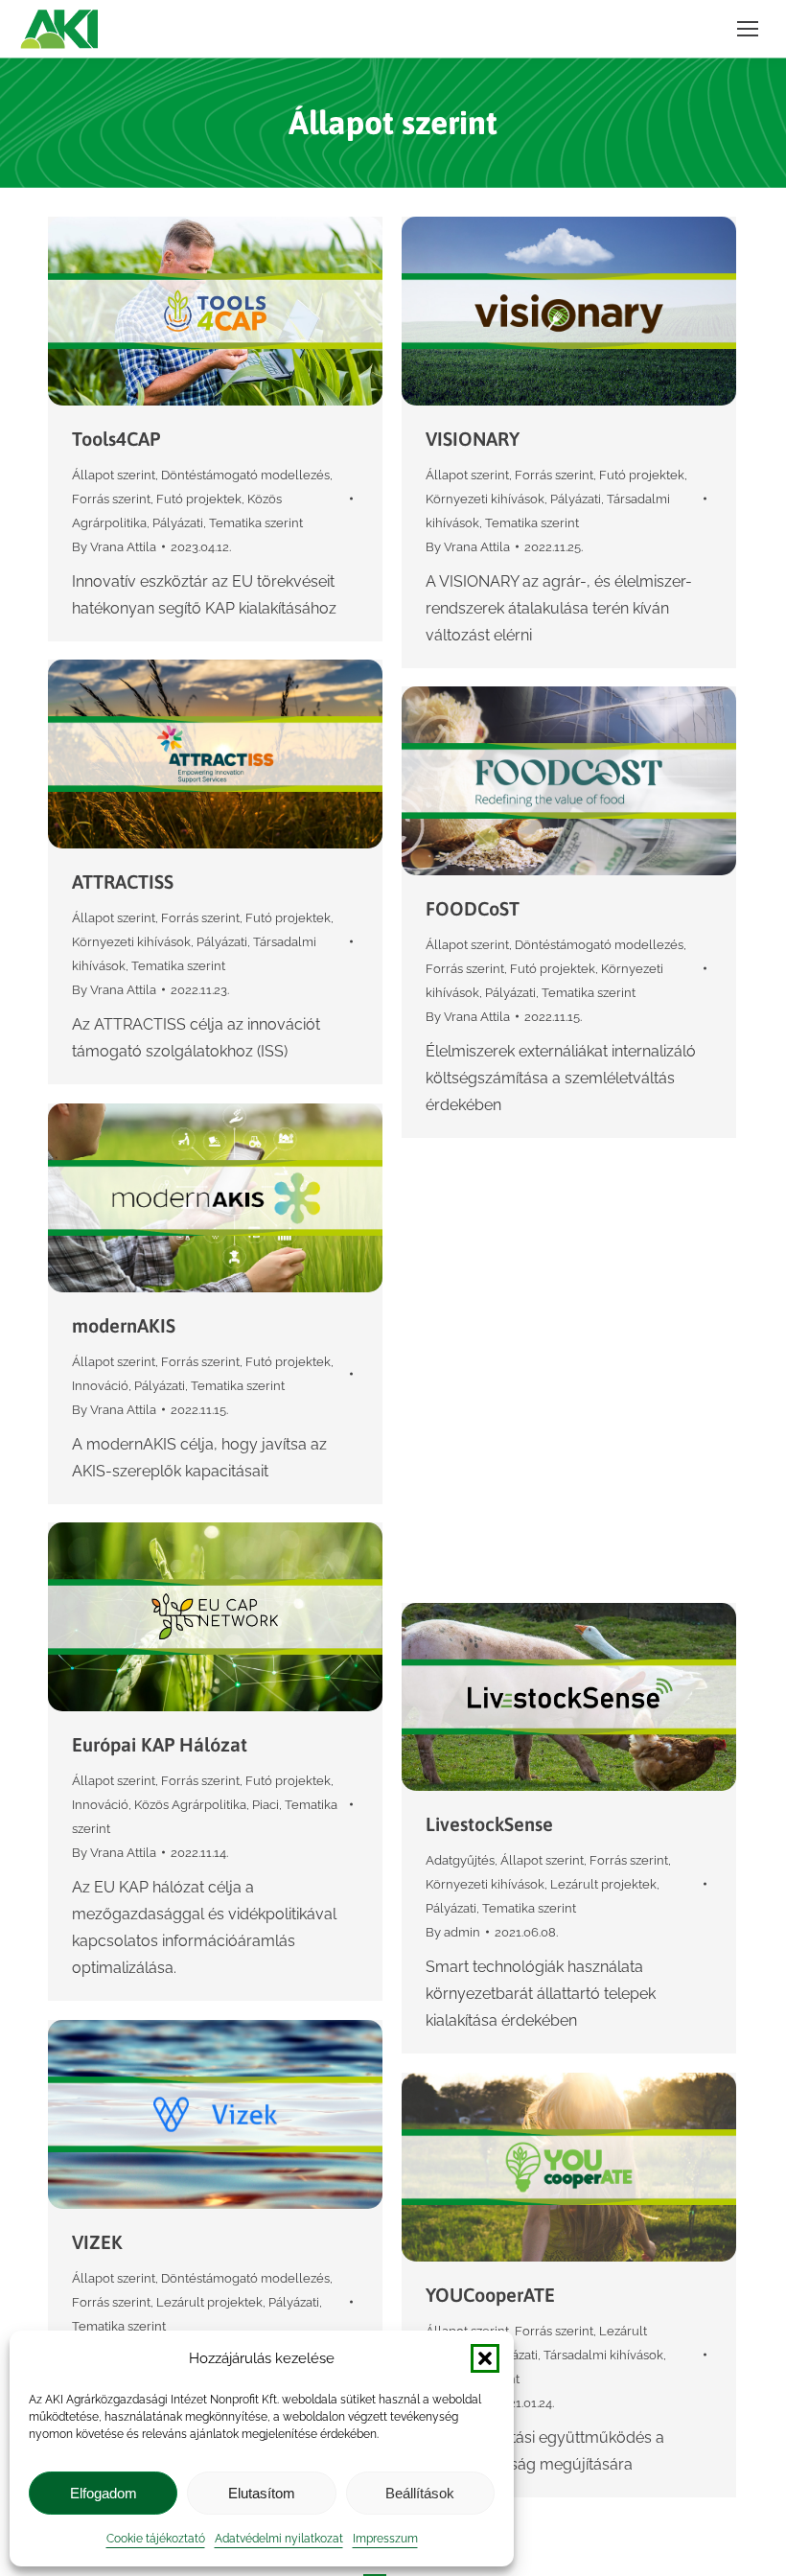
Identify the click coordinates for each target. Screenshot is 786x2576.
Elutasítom (262, 2493)
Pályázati (178, 523)
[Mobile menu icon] (748, 29)
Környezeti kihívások (485, 499)
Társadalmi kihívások (603, 2355)
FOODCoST (473, 908)
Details (242, 311)
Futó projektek (199, 499)
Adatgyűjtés (460, 1860)
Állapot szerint (114, 475)
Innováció (100, 1386)
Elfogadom (104, 2493)
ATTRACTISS (123, 882)
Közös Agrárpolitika (190, 1805)
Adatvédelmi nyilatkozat (279, 2539)
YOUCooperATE (490, 2295)
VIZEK (97, 2242)
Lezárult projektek (603, 1884)
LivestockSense (489, 1824)
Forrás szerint (111, 499)
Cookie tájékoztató (156, 2539)
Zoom (190, 311)
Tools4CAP (116, 439)
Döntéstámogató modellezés (245, 475)
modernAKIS (124, 1325)
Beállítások (420, 2493)
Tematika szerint (256, 523)
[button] (485, 2358)
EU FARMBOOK (490, 1379)
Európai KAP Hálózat (160, 1744)
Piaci (266, 1805)
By (114, 547)
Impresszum (385, 2539)
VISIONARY (473, 439)
